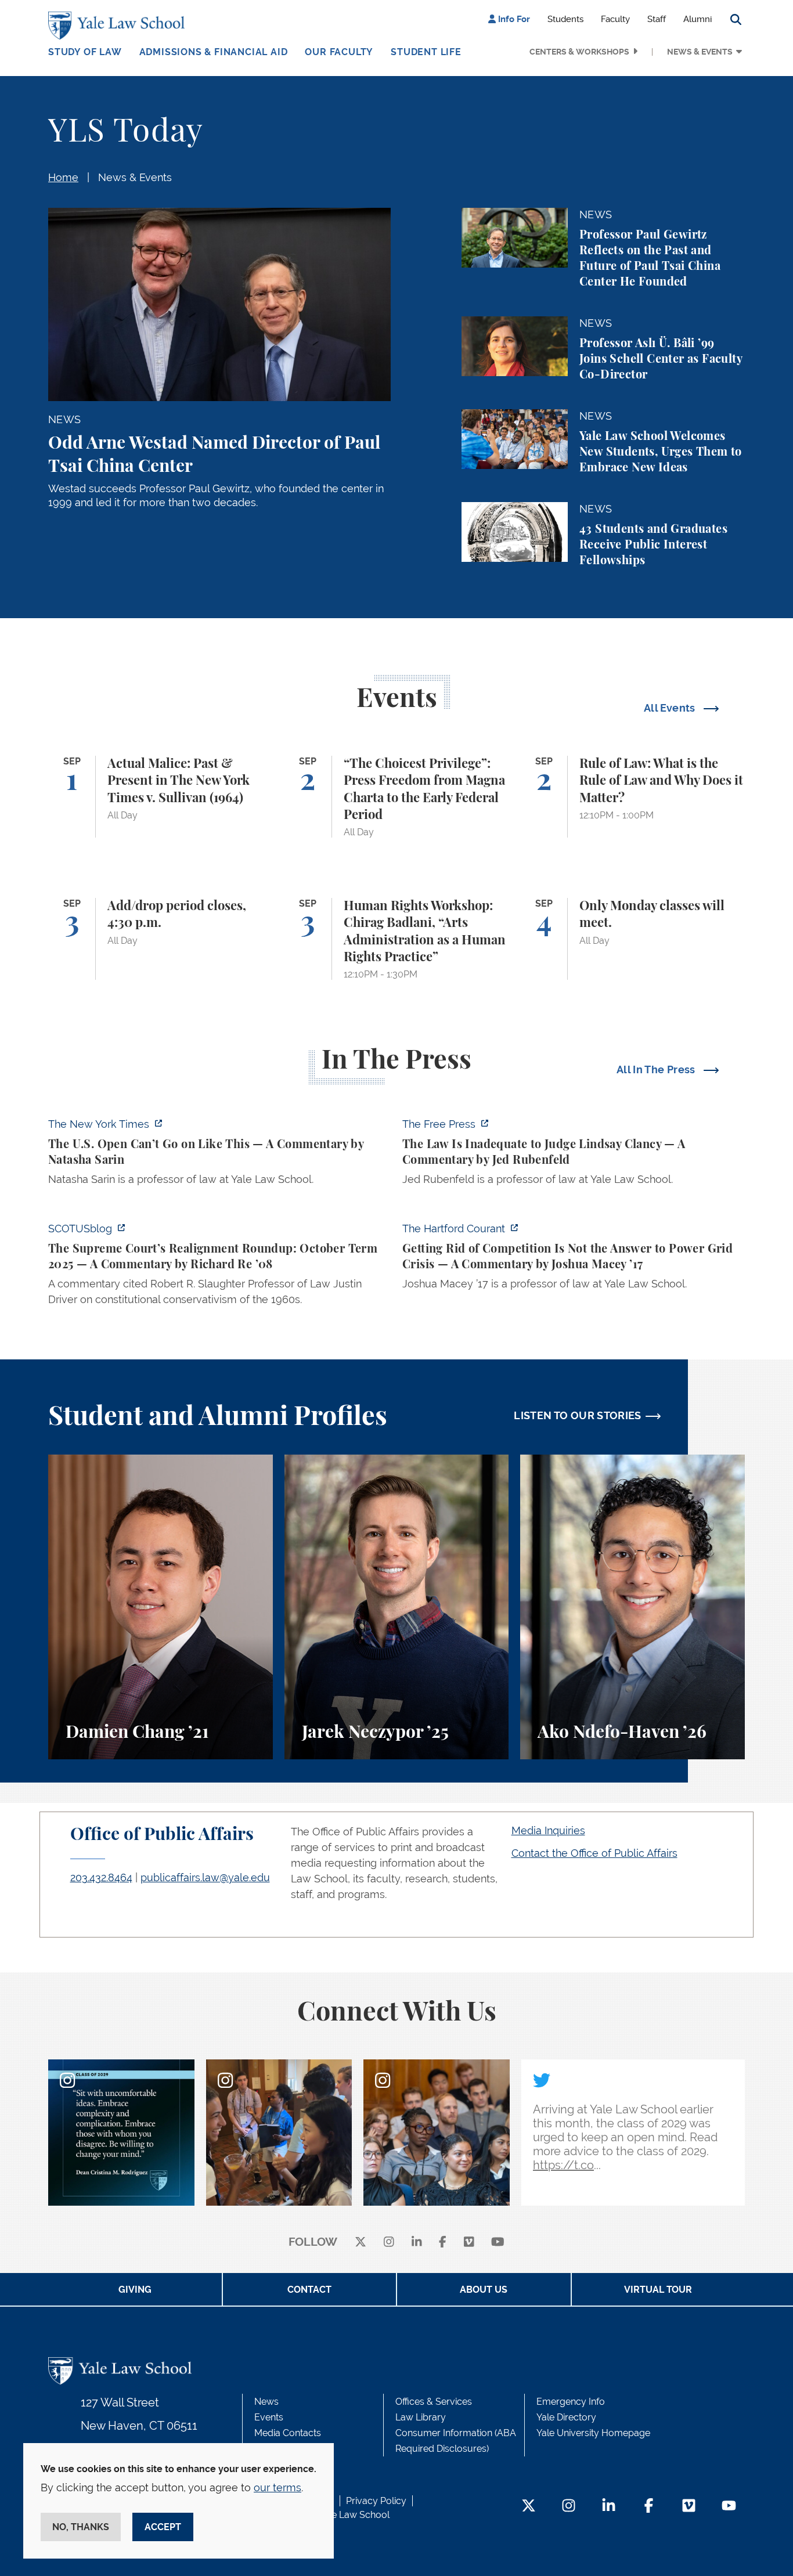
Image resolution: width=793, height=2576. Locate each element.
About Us (484, 2290)
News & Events (700, 52)
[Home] (119, 26)
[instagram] (389, 2243)
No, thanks (81, 2527)
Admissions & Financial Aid (214, 52)
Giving (135, 2290)
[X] (361, 2243)
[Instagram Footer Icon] (569, 2507)
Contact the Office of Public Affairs (594, 1853)
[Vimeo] (469, 2243)
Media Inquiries (548, 1830)
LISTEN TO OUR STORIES (578, 1415)
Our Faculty (339, 52)
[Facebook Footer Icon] (649, 2507)
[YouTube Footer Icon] (729, 2507)
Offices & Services (434, 2402)
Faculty (615, 19)
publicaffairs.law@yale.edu (205, 1877)
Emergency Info (571, 2402)
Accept (163, 2527)
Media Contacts (288, 2433)
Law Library (421, 2417)
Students (565, 19)
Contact (309, 2290)
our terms (277, 2487)
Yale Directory (566, 2417)
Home (63, 177)
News (266, 2402)
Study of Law (85, 52)
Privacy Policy (376, 2501)
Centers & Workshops (579, 52)
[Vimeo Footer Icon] (689, 2507)
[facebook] (443, 2243)
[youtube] (498, 2243)
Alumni (698, 19)
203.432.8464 (101, 1877)
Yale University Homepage (593, 2433)
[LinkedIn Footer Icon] (609, 2507)
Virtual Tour (658, 2290)
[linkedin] (417, 2243)
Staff (657, 19)
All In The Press (657, 1069)
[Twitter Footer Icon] (529, 2507)
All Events (671, 708)
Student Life (426, 52)
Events (269, 2417)
